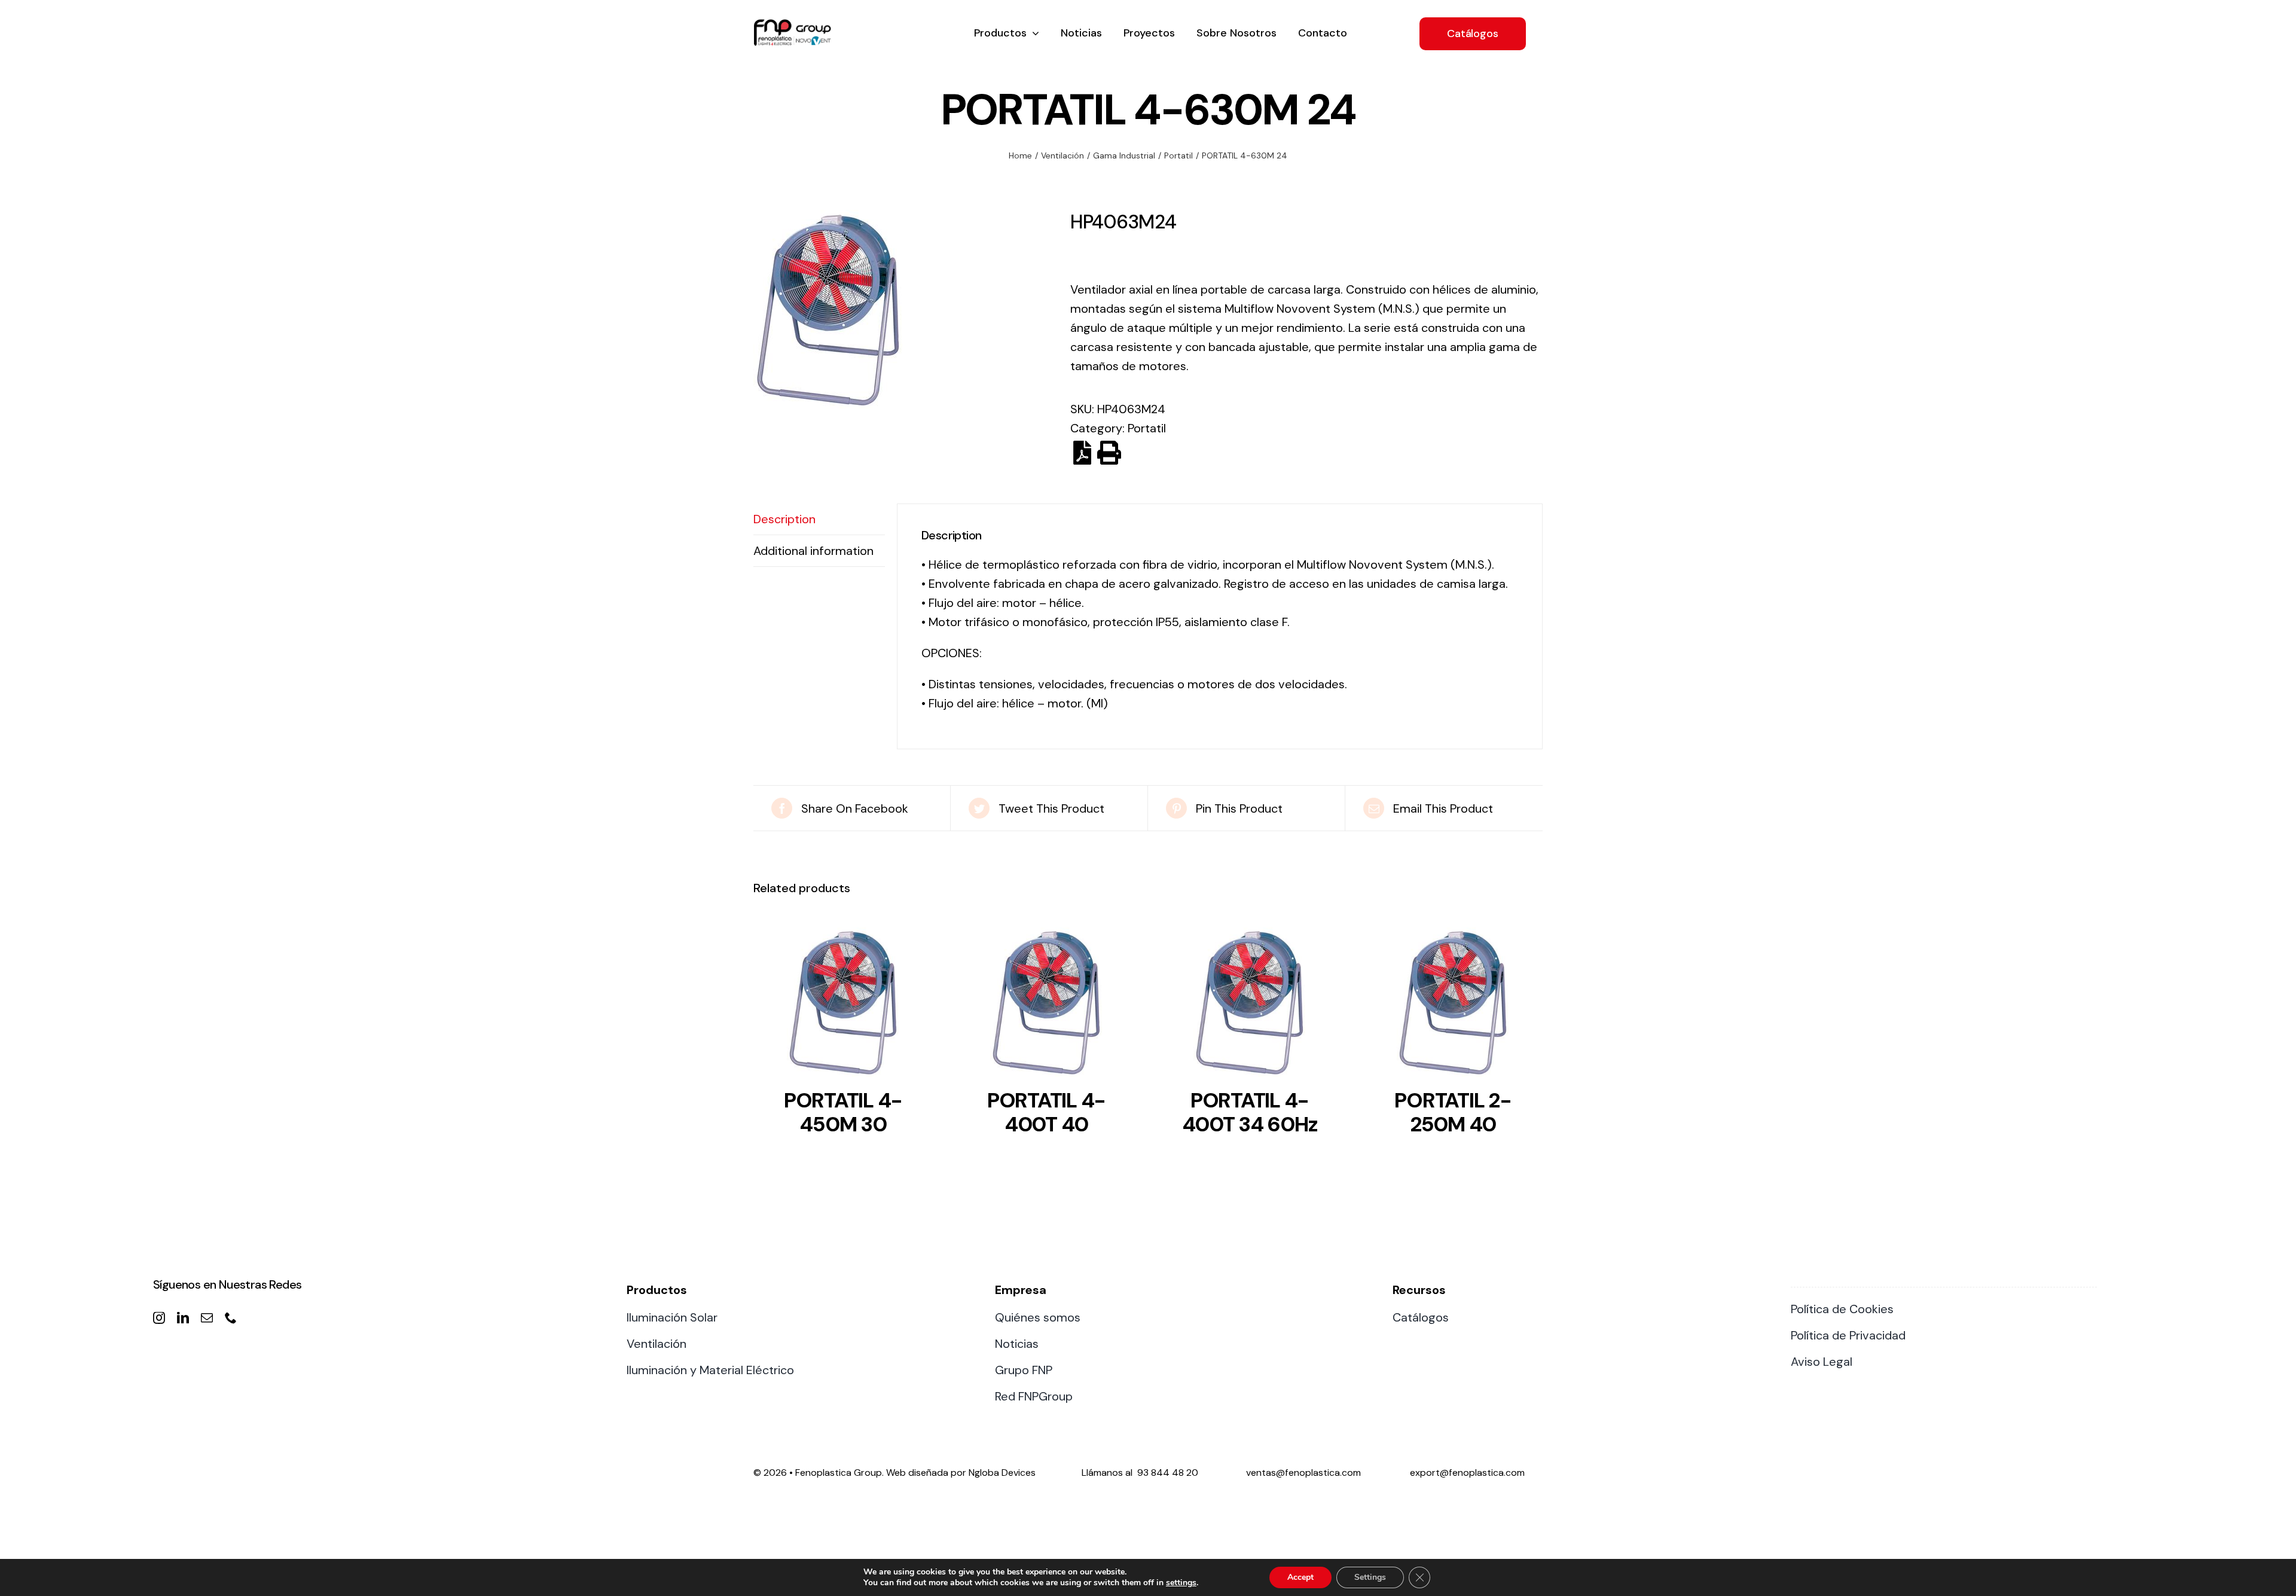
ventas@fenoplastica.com (1303, 1473)
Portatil (1147, 428)
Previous (762, 310)
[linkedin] (183, 1318)
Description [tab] (784, 519)
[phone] (231, 1318)
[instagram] (159, 1318)
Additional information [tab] (813, 551)
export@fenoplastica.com (1467, 1473)
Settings (1370, 1577)
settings (1181, 1583)
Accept (1300, 1577)
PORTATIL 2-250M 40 (1453, 1112)
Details (843, 1006)
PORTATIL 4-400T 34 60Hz (1250, 1112)
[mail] (207, 1318)
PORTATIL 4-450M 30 (843, 1112)
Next (1044, 310)
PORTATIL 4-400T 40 (1046, 1112)
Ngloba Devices (1002, 1473)
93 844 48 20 (1168, 1473)
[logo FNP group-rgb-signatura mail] (792, 25)
